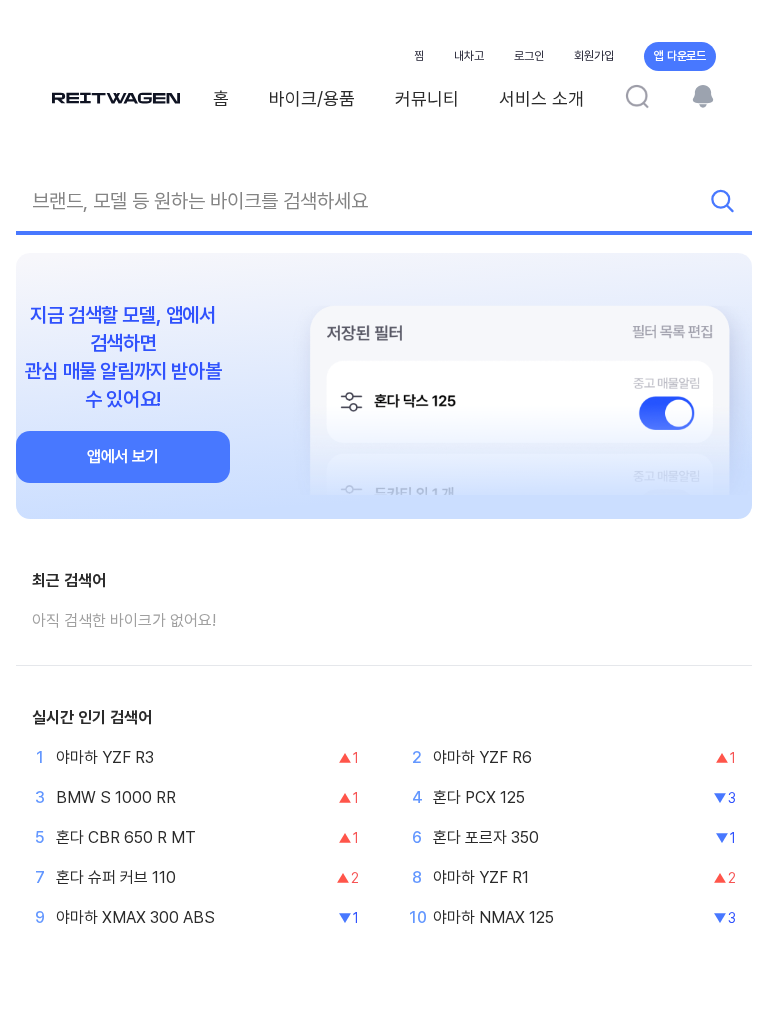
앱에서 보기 (123, 456)
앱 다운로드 (680, 56)
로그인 (529, 56)
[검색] (637, 96)
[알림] (703, 96)
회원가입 (594, 56)
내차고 (469, 56)
